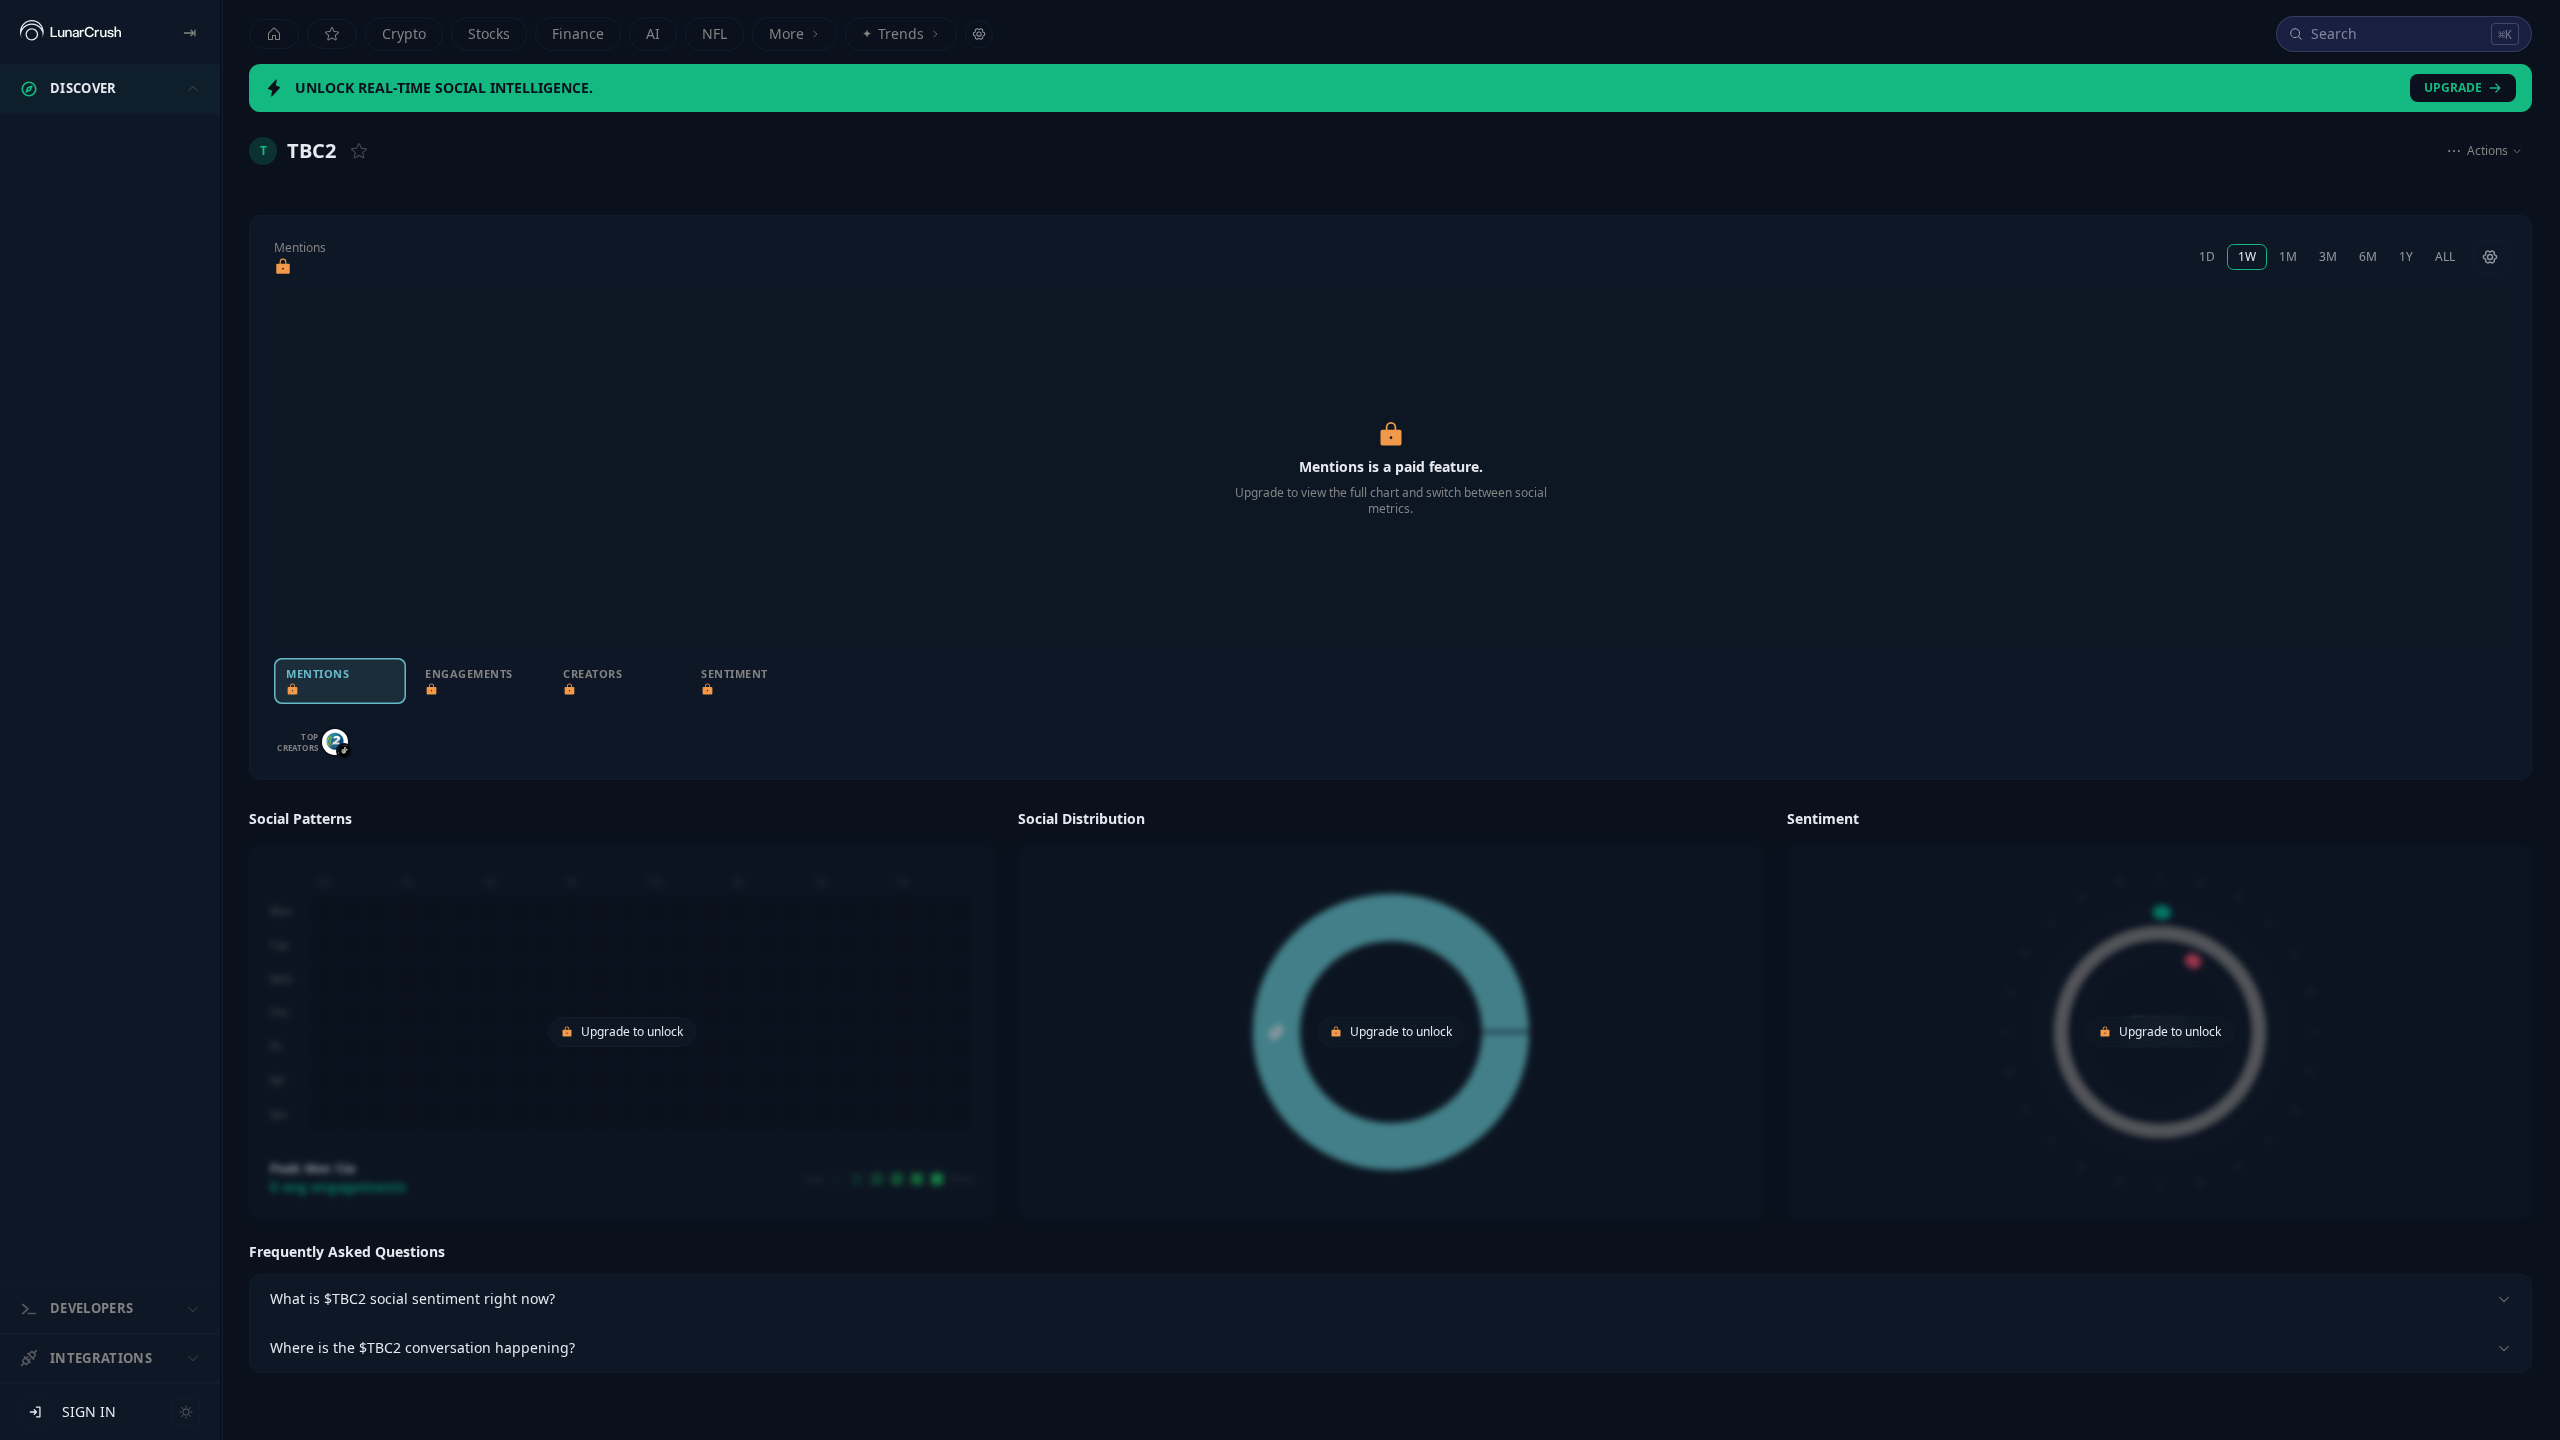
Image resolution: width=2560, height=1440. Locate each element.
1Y (2406, 256)
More (786, 33)
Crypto (404, 33)
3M (2328, 256)
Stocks (489, 33)
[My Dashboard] (332, 34)
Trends (893, 33)
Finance (578, 33)
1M (2288, 256)
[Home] (274, 34)
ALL (2445, 256)
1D (2207, 256)
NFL (714, 33)
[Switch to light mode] (186, 1412)
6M (2368, 256)
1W (2247, 256)
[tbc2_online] (335, 742)
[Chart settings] (2490, 257)
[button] (621, 1011)
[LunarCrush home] (70, 32)
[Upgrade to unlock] (283, 267)
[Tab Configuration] (979, 34)
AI (653, 33)
